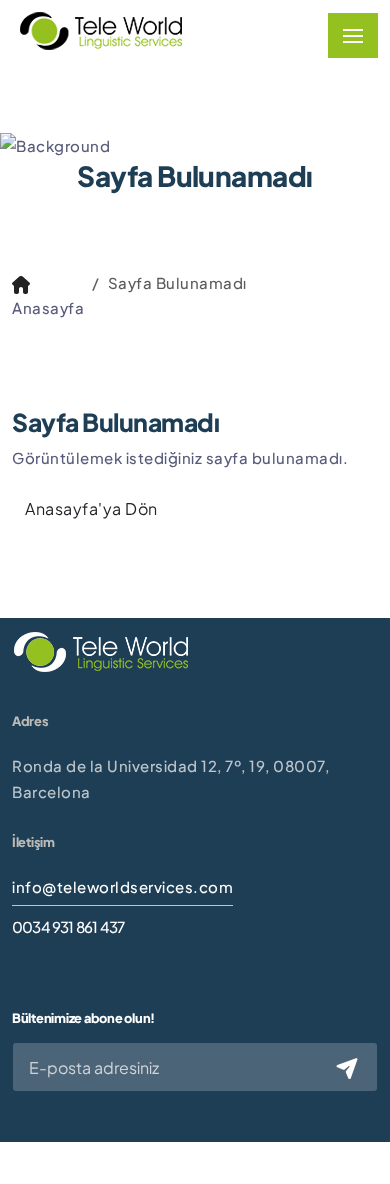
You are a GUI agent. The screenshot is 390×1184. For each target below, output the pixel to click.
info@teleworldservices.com (122, 886)
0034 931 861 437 (68, 926)
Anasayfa (48, 307)
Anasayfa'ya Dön (91, 508)
